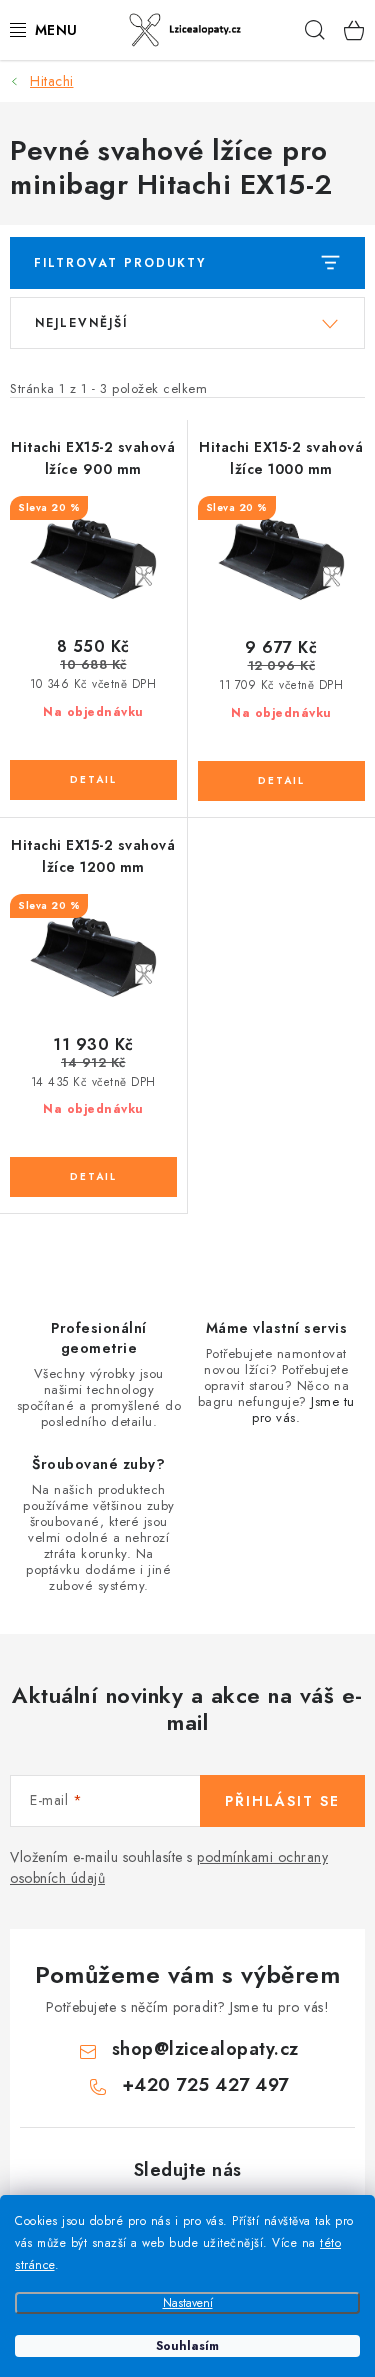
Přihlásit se (282, 1801)
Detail (93, 780)
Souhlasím (187, 2346)
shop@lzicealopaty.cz (205, 2049)
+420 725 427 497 (205, 2085)
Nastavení (188, 2303)
